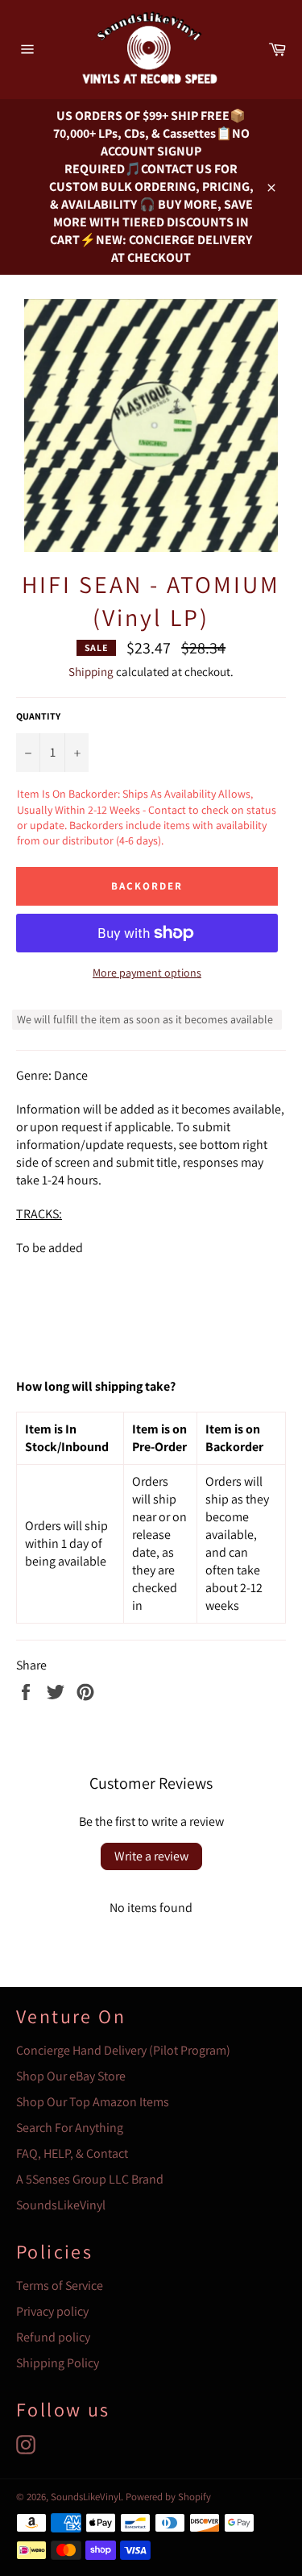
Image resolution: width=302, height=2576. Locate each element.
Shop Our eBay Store (71, 2076)
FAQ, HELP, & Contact (72, 2153)
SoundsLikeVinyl (61, 2205)
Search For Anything (70, 2128)
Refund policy (53, 2337)
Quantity (38, 716)
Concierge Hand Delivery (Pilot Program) (123, 2050)
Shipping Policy (58, 2363)
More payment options (147, 973)
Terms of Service (60, 2286)
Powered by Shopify (168, 2497)
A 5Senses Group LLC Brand (90, 2179)
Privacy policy (52, 2311)
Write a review (151, 1856)
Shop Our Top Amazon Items (93, 2102)
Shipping (91, 672)
